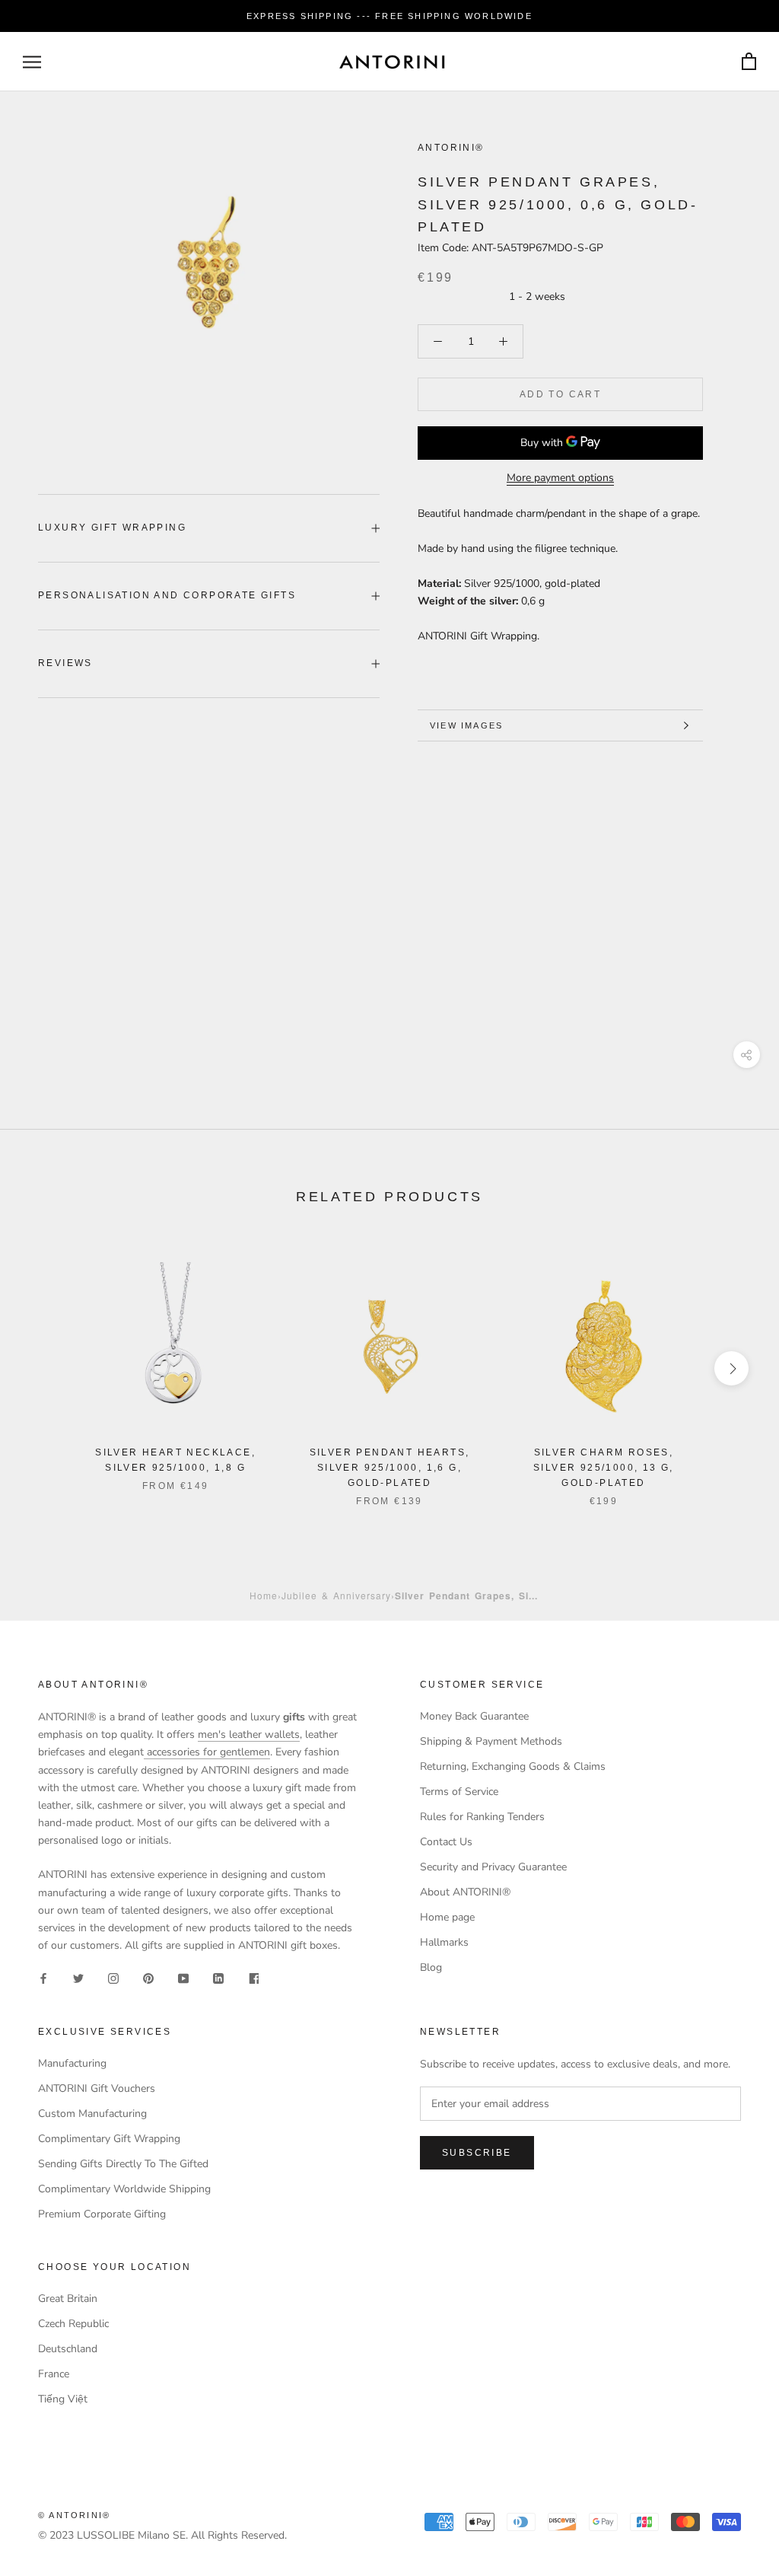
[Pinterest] (148, 1978)
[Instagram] (113, 1978)
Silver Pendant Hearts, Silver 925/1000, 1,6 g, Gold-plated (390, 1468)
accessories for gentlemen (207, 1752)
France (54, 2374)
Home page (447, 1917)
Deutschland (68, 2349)
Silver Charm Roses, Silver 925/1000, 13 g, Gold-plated (604, 1468)
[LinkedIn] (218, 1978)
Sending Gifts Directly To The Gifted (123, 2164)
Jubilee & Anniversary (336, 1595)
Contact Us (446, 1842)
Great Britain (68, 2299)
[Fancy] (253, 1978)
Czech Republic (73, 2324)
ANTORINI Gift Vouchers (97, 2088)
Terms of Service (459, 1792)
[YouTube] (183, 1978)
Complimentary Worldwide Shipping (124, 2189)
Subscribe (477, 2153)
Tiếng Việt (63, 2399)
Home (264, 1595)
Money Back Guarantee (474, 1716)
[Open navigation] (32, 62)
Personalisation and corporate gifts (167, 595)
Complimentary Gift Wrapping (109, 2139)
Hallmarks (444, 1942)
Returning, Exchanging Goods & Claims (513, 1766)
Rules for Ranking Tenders (482, 1817)
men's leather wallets (249, 1734)
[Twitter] (78, 1978)
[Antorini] (392, 62)
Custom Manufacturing (92, 2114)
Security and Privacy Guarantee (493, 1867)
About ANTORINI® (465, 1892)
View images (466, 725)
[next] (731, 1368)
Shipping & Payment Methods (491, 1741)
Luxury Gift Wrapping (112, 528)
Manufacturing (72, 2063)
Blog (431, 1967)
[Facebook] (43, 1978)
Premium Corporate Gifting (102, 2214)
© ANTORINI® (74, 2515)
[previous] (48, 1368)
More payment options (560, 478)
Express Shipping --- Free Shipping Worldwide (389, 16)
